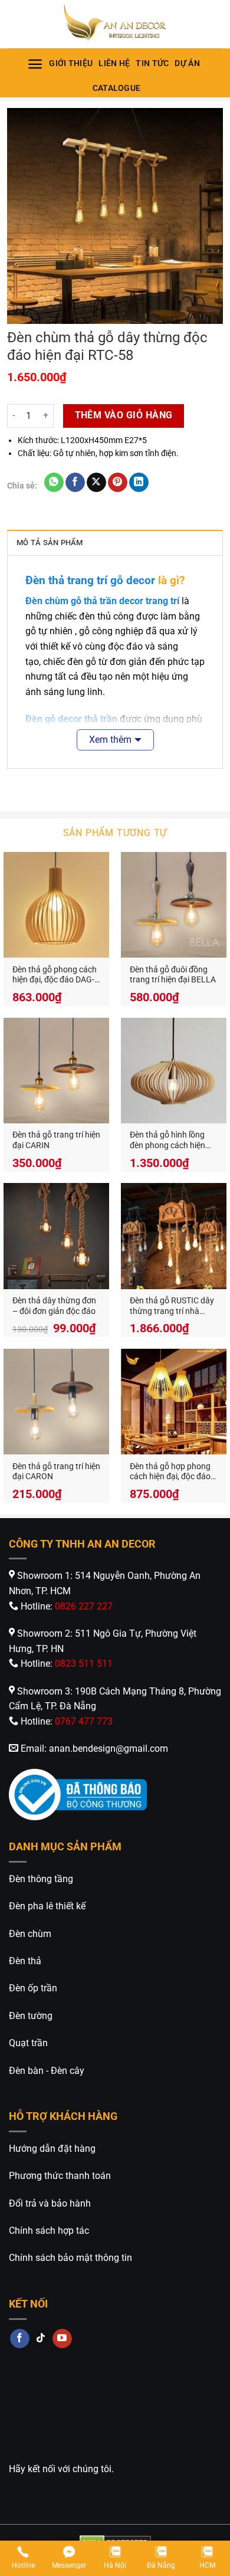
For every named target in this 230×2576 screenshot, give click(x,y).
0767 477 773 (84, 1721)
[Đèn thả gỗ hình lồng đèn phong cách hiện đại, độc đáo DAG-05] (174, 1071)
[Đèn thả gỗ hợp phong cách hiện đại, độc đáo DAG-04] (174, 1402)
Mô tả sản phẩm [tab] (50, 543)
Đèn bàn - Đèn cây (47, 2071)
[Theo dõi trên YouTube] (62, 2339)
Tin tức (152, 63)
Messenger (69, 2565)
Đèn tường (31, 2016)
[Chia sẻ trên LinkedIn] (139, 483)
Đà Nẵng (161, 2565)
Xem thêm (110, 740)
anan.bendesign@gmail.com (109, 1749)
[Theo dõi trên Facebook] (20, 2339)
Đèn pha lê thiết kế (47, 1906)
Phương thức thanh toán (60, 2176)
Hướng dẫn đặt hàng (52, 2149)
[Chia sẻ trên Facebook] (75, 483)
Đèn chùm (30, 1934)
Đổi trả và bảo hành (50, 2203)
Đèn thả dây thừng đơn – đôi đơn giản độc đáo (54, 1306)
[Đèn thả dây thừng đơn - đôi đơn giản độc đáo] (56, 1236)
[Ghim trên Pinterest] (118, 483)
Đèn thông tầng (41, 1879)
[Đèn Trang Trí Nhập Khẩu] (115, 24)
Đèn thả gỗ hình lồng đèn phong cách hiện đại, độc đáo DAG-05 (167, 1140)
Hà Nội (115, 2565)
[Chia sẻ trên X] (96, 483)
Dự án (187, 63)
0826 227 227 (84, 1606)
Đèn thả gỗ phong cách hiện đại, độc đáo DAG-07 (55, 975)
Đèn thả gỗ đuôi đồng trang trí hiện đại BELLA (173, 975)
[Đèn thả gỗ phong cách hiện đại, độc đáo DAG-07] (56, 905)
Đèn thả (25, 1961)
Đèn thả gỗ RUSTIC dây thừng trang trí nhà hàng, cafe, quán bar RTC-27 (172, 1306)
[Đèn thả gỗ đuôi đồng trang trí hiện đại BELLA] (174, 905)
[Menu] (35, 64)
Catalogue (117, 88)
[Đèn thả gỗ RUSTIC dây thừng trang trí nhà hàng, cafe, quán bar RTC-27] (174, 1236)
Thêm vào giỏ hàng (124, 415)
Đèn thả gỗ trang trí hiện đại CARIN (56, 1140)
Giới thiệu (71, 63)
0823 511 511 (84, 1664)
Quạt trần (28, 2043)
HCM (207, 2565)
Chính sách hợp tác (49, 2231)
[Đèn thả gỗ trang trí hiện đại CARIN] (56, 1071)
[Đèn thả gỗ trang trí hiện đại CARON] (56, 1402)
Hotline (23, 2565)
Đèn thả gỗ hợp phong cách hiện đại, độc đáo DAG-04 (170, 1472)
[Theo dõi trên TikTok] (41, 2339)
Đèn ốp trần (33, 1988)
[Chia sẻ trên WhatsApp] (54, 483)
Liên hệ (114, 63)
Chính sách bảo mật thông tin (70, 2258)
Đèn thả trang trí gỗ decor (90, 580)
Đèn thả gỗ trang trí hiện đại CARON (56, 1471)
